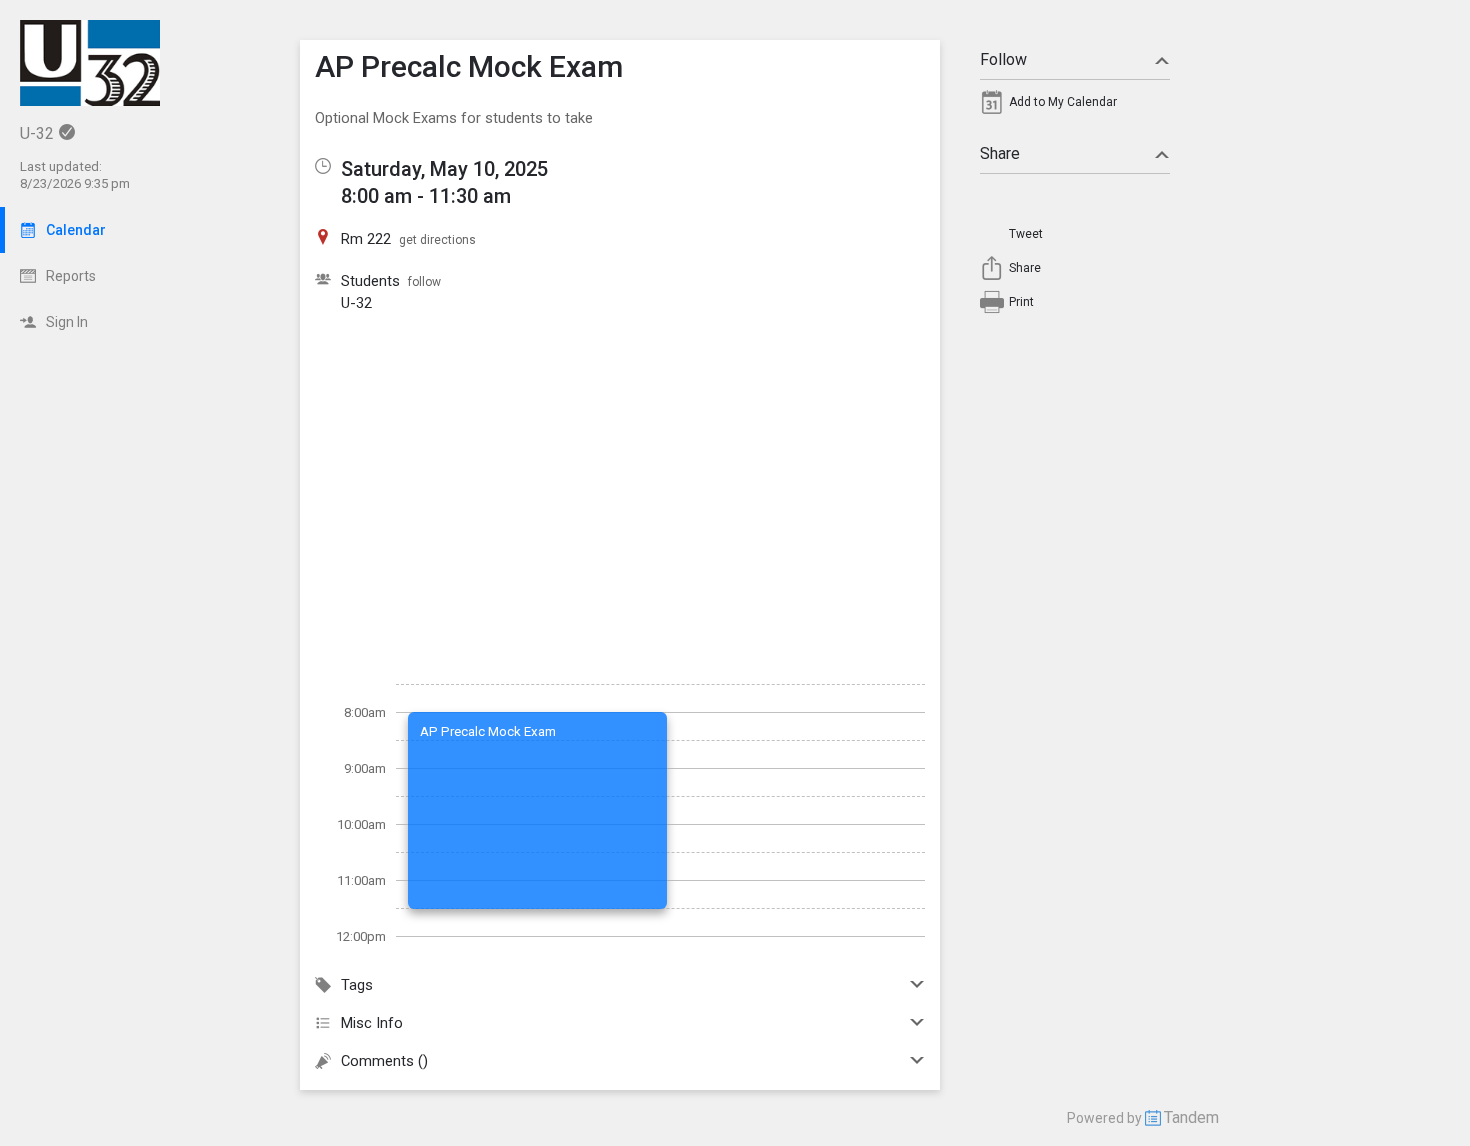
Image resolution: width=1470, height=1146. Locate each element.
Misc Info (372, 1023)
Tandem (1191, 1117)
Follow (1003, 59)
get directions (437, 240)
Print (1021, 302)
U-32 (356, 303)
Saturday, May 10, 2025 (444, 169)
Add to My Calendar (1063, 102)
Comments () (384, 1061)
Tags (357, 985)
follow (424, 282)
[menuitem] (1075, 107)
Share (1000, 153)
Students (370, 281)
